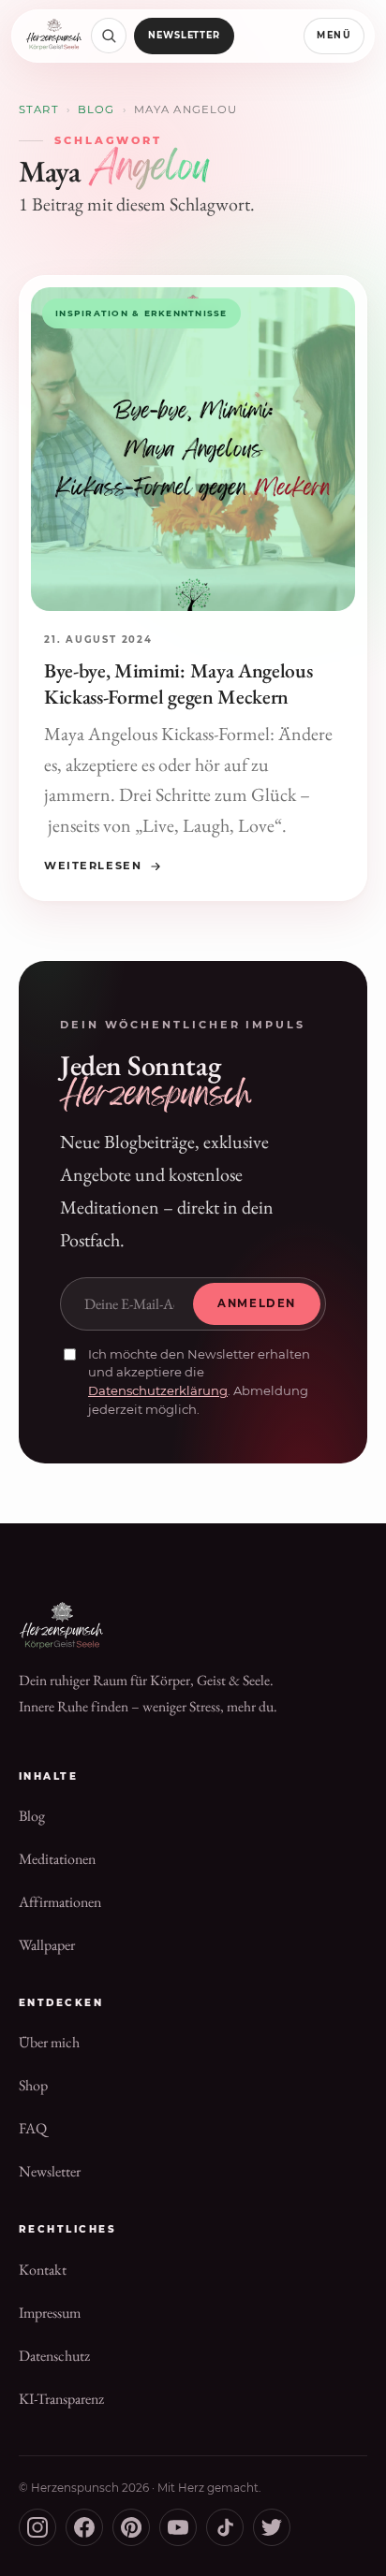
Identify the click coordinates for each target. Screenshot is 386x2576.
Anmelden (257, 1303)
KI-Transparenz (61, 2399)
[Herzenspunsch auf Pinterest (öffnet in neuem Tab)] (131, 2527)
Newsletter (185, 35)
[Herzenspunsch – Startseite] (54, 36)
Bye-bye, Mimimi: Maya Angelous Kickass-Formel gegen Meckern (178, 683)
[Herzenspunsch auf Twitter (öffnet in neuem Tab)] (272, 2527)
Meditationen (57, 1859)
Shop (33, 2085)
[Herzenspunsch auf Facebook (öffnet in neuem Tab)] (84, 2527)
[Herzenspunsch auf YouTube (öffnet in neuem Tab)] (178, 2527)
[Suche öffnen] (109, 36)
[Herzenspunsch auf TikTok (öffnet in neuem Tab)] (225, 2527)
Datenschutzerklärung (158, 1390)
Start (39, 109)
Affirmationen (60, 1902)
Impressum (50, 2313)
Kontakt (43, 2270)
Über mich (49, 2042)
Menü (334, 35)
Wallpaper (47, 1945)
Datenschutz (54, 2356)
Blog (96, 109)
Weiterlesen (93, 866)
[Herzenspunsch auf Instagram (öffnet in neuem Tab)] (37, 2527)
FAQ (33, 2128)
